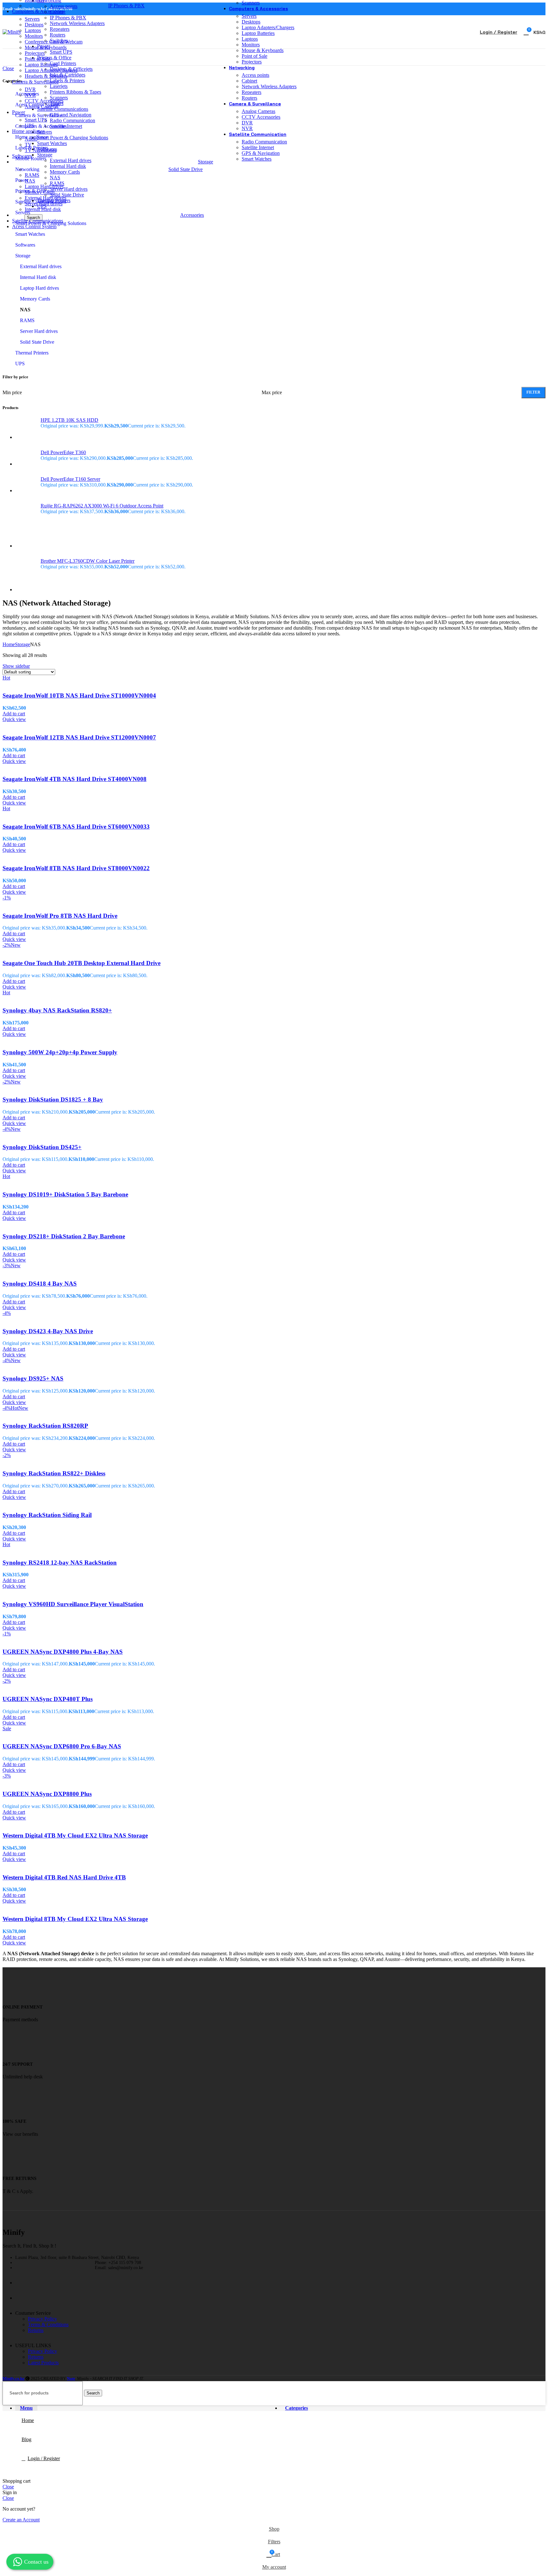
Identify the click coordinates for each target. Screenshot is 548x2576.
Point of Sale (38, 59)
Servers (32, 19)
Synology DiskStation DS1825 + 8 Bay (53, 1099)
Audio (31, 139)
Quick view (14, 719)
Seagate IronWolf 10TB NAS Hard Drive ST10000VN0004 (79, 695)
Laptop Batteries (41, 65)
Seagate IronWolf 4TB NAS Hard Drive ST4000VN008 (75, 779)
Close (8, 2487)
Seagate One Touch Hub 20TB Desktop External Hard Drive (82, 963)
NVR (30, 95)
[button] (14, 714)
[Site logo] (12, 32)
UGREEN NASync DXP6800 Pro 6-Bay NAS (62, 1746)
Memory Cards (40, 192)
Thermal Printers (32, 353)
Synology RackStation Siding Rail (47, 1515)
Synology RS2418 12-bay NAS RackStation (60, 1563)
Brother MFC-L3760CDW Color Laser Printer (88, 561)
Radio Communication (264, 142)
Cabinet (249, 81)
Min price (12, 392)
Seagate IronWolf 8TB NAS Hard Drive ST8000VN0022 (76, 868)
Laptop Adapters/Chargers (51, 70)
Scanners (251, 3)
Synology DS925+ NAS (33, 1378)
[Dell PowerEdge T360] (26, 458)
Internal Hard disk (43, 209)
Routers (249, 98)
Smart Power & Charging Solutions (51, 223)
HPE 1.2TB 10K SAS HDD (69, 420)
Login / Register (44, 2458)
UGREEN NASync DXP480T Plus (48, 1699)
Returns (36, 2330)
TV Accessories (41, 150)
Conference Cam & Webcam (54, 42)
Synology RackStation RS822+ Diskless (54, 1473)
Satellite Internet (258, 147)
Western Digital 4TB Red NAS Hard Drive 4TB (64, 1877)
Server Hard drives (44, 204)
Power (22, 180)
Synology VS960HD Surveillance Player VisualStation (73, 1604)
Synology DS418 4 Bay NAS (40, 1284)
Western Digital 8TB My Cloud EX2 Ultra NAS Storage (75, 1919)
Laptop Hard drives (44, 186)
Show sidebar (16, 666)
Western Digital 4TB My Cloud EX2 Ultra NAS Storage (75, 1835)
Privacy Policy (42, 2319)
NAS (30, 181)
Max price (272, 392)
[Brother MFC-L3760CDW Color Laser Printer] (26, 575)
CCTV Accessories (44, 101)
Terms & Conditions (48, 2324)
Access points (255, 75)
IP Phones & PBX (126, 6)
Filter (533, 392)
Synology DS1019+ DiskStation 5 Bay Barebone (65, 1194)
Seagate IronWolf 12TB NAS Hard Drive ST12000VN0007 (79, 737)
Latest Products (43, 2363)
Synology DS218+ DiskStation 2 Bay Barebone (64, 1236)
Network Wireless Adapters (269, 86)
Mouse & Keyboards (46, 47)
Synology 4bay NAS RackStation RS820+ (57, 1010)
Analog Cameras (42, 106)
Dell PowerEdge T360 (63, 452)
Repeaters (251, 92)
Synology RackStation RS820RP (45, 1426)
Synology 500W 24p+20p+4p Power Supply (60, 1052)
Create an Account (21, 2520)
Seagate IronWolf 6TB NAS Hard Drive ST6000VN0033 (76, 827)
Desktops (34, 25)
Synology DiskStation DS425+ (42, 1147)
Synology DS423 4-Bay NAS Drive (48, 1331)
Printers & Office (32, 191)
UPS (29, 126)
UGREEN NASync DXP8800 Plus (47, 1794)
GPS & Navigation (261, 153)
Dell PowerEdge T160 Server (70, 479)
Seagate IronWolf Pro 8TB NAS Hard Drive (60, 916)
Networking (27, 169)
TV (28, 145)
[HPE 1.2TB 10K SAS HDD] (26, 429)
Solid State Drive (186, 169)
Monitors (34, 36)
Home (9, 644)
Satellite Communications (41, 202)
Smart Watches (257, 159)
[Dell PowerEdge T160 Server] (26, 485)
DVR (30, 89)
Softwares (25, 245)
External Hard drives (46, 198)
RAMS (32, 175)
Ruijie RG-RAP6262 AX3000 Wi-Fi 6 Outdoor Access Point (102, 506)
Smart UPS (36, 120)
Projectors (35, 53)
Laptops (33, 30)
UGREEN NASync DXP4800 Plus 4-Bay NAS (63, 1652)
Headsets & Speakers (46, 76)
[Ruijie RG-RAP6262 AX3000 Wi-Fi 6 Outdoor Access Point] (26, 526)
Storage (23, 256)
